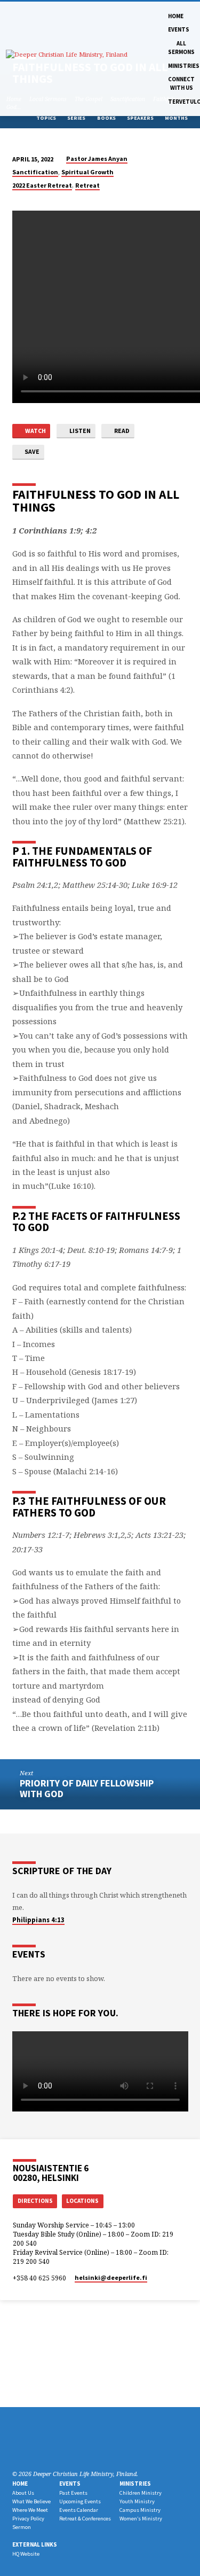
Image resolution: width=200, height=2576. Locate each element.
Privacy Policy (28, 2519)
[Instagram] (43, 2448)
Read (121, 431)
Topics (47, 118)
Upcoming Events (80, 2501)
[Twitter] (17, 2448)
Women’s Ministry (141, 2519)
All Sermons (181, 48)
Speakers (141, 118)
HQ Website (26, 2554)
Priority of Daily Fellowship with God (87, 1788)
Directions (35, 2201)
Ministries (184, 66)
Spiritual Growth (87, 172)
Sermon (22, 2527)
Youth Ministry (137, 2501)
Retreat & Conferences (85, 2519)
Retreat (87, 185)
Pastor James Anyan (97, 158)
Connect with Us (181, 83)
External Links (35, 2544)
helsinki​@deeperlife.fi (111, 2277)
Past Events (73, 2493)
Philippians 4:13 (38, 1920)
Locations (82, 2201)
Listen (79, 431)
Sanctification (35, 172)
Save (31, 451)
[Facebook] (30, 2448)
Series (77, 118)
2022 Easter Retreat (42, 185)
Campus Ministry (140, 2510)
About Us (23, 2493)
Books (107, 118)
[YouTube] (55, 2448)
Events (179, 29)
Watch (35, 431)
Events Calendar (79, 2510)
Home (176, 16)
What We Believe (31, 2501)
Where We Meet (30, 2510)
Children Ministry (141, 2493)
